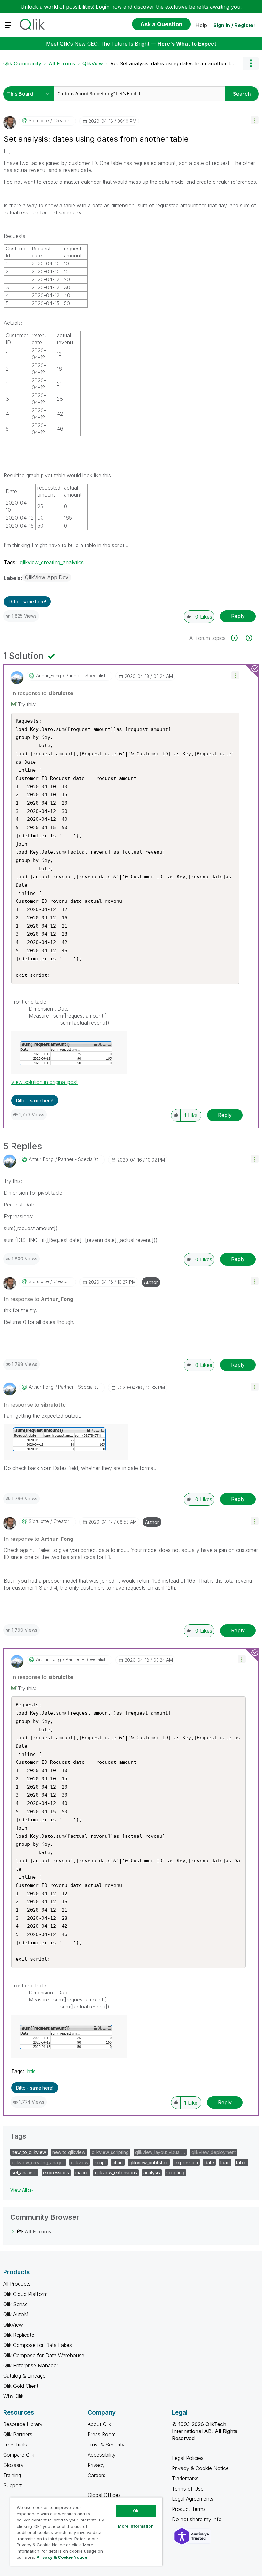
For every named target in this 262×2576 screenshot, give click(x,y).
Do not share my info (198, 2519)
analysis (152, 2173)
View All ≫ (22, 2190)
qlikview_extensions (116, 2173)
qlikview (80, 2162)
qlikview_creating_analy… (38, 2162)
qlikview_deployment (214, 2152)
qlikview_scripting (110, 2152)
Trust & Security (106, 2445)
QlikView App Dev (47, 577)
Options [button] (251, 63)
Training (12, 2475)
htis (31, 2071)
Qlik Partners (18, 2434)
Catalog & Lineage (24, 2376)
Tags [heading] (18, 2136)
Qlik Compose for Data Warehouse (44, 2355)
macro (82, 2173)
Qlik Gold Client (21, 2386)
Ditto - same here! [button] (27, 601)
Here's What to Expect (187, 44)
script (100, 2162)
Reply (238, 616)
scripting (175, 2173)
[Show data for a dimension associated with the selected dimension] (238, 638)
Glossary (13, 2465)
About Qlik (99, 2424)
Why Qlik (13, 2396)
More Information (136, 2526)
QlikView (93, 63)
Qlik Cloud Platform (25, 2294)
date (209, 2162)
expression (186, 2162)
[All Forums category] (13, 2231)
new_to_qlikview (29, 2152)
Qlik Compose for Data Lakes (38, 2345)
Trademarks (185, 2478)
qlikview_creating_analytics (52, 562)
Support (12, 2485)
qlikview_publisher (149, 2162)
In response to (42, 693)
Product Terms (189, 2509)
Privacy (96, 2465)
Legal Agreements (193, 2499)
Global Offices (104, 2495)
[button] (255, 120)
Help (201, 25)
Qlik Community (22, 63)
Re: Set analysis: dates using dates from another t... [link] (172, 63)
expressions (56, 2173)
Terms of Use (188, 2489)
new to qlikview (69, 2152)
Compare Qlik (19, 2455)
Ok (136, 2511)
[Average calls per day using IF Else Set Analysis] (248, 638)
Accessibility (102, 2455)
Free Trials (15, 2445)
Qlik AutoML (17, 2314)
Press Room (102, 2434)
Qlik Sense (15, 2304)
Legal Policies (188, 2458)
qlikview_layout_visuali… (160, 2152)
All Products (17, 2284)
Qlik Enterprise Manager (31, 2365)
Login (103, 7)
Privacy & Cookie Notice (200, 2468)
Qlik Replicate (19, 2335)
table (241, 2162)
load (225, 2162)
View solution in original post (44, 1082)
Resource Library (23, 2424)
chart (118, 2162)
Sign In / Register (235, 25)
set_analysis (24, 2173)
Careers (96, 2475)
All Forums (62, 63)
